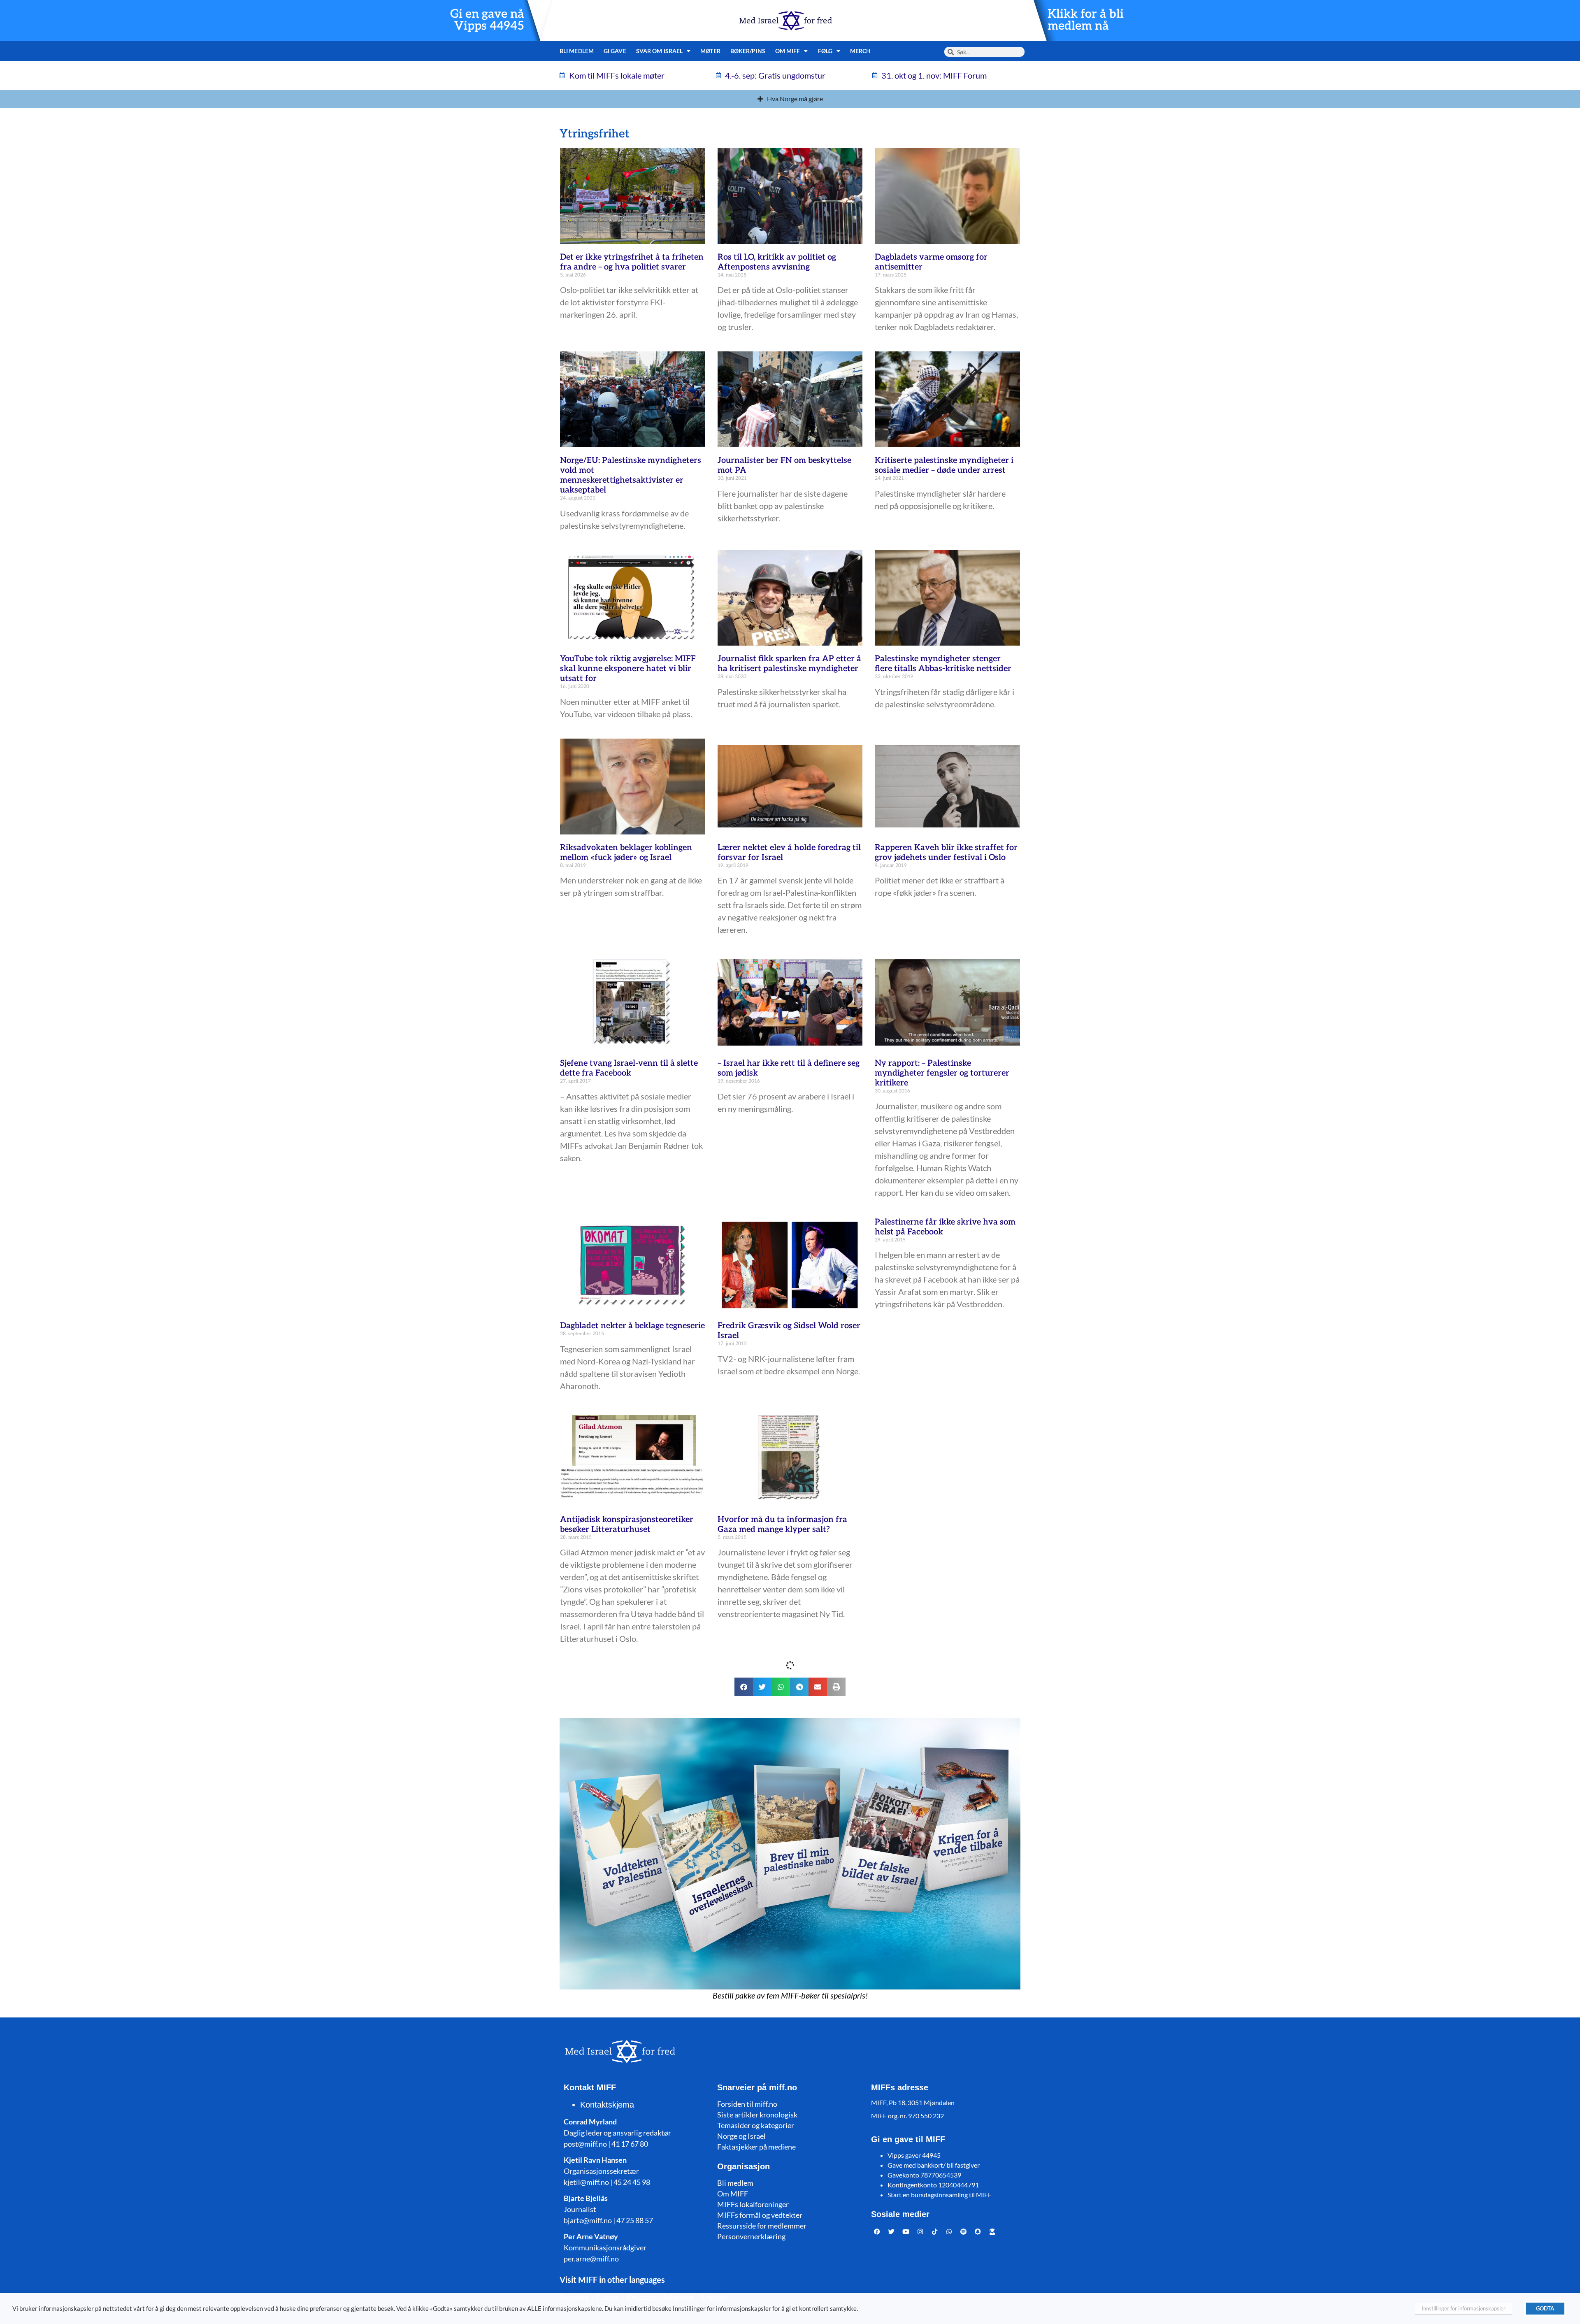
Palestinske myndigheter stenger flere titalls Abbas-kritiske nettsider (943, 664)
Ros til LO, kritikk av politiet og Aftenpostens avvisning (777, 262)
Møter (710, 51)
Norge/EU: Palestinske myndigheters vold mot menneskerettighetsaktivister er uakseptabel (631, 475)
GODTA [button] (1545, 2308)
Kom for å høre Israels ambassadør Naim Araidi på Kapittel (784, 2018)
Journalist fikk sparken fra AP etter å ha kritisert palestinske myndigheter (789, 664)
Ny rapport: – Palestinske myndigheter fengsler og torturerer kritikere (942, 1073)
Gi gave (615, 51)
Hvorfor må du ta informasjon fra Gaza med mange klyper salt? (782, 1525)
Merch (861, 51)
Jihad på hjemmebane (917, 2013)
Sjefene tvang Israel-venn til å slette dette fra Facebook (629, 1068)
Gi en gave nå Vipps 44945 (487, 20)
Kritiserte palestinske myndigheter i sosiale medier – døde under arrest (944, 465)
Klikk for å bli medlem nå (1086, 20)
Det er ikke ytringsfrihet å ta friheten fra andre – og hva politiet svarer (632, 262)
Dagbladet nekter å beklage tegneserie (632, 1326)
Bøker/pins (748, 51)
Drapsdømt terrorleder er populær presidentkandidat (941, 1777)
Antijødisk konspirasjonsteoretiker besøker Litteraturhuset (627, 1525)
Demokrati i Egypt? (754, 2241)
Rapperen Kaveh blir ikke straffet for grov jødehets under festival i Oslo (946, 853)
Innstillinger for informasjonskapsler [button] (1464, 2308)
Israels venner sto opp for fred (776, 1772)
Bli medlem (577, 51)
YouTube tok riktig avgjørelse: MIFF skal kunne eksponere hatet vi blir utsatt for (628, 669)
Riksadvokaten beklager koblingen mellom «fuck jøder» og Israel (626, 853)
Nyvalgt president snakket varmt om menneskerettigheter (946, 2246)
